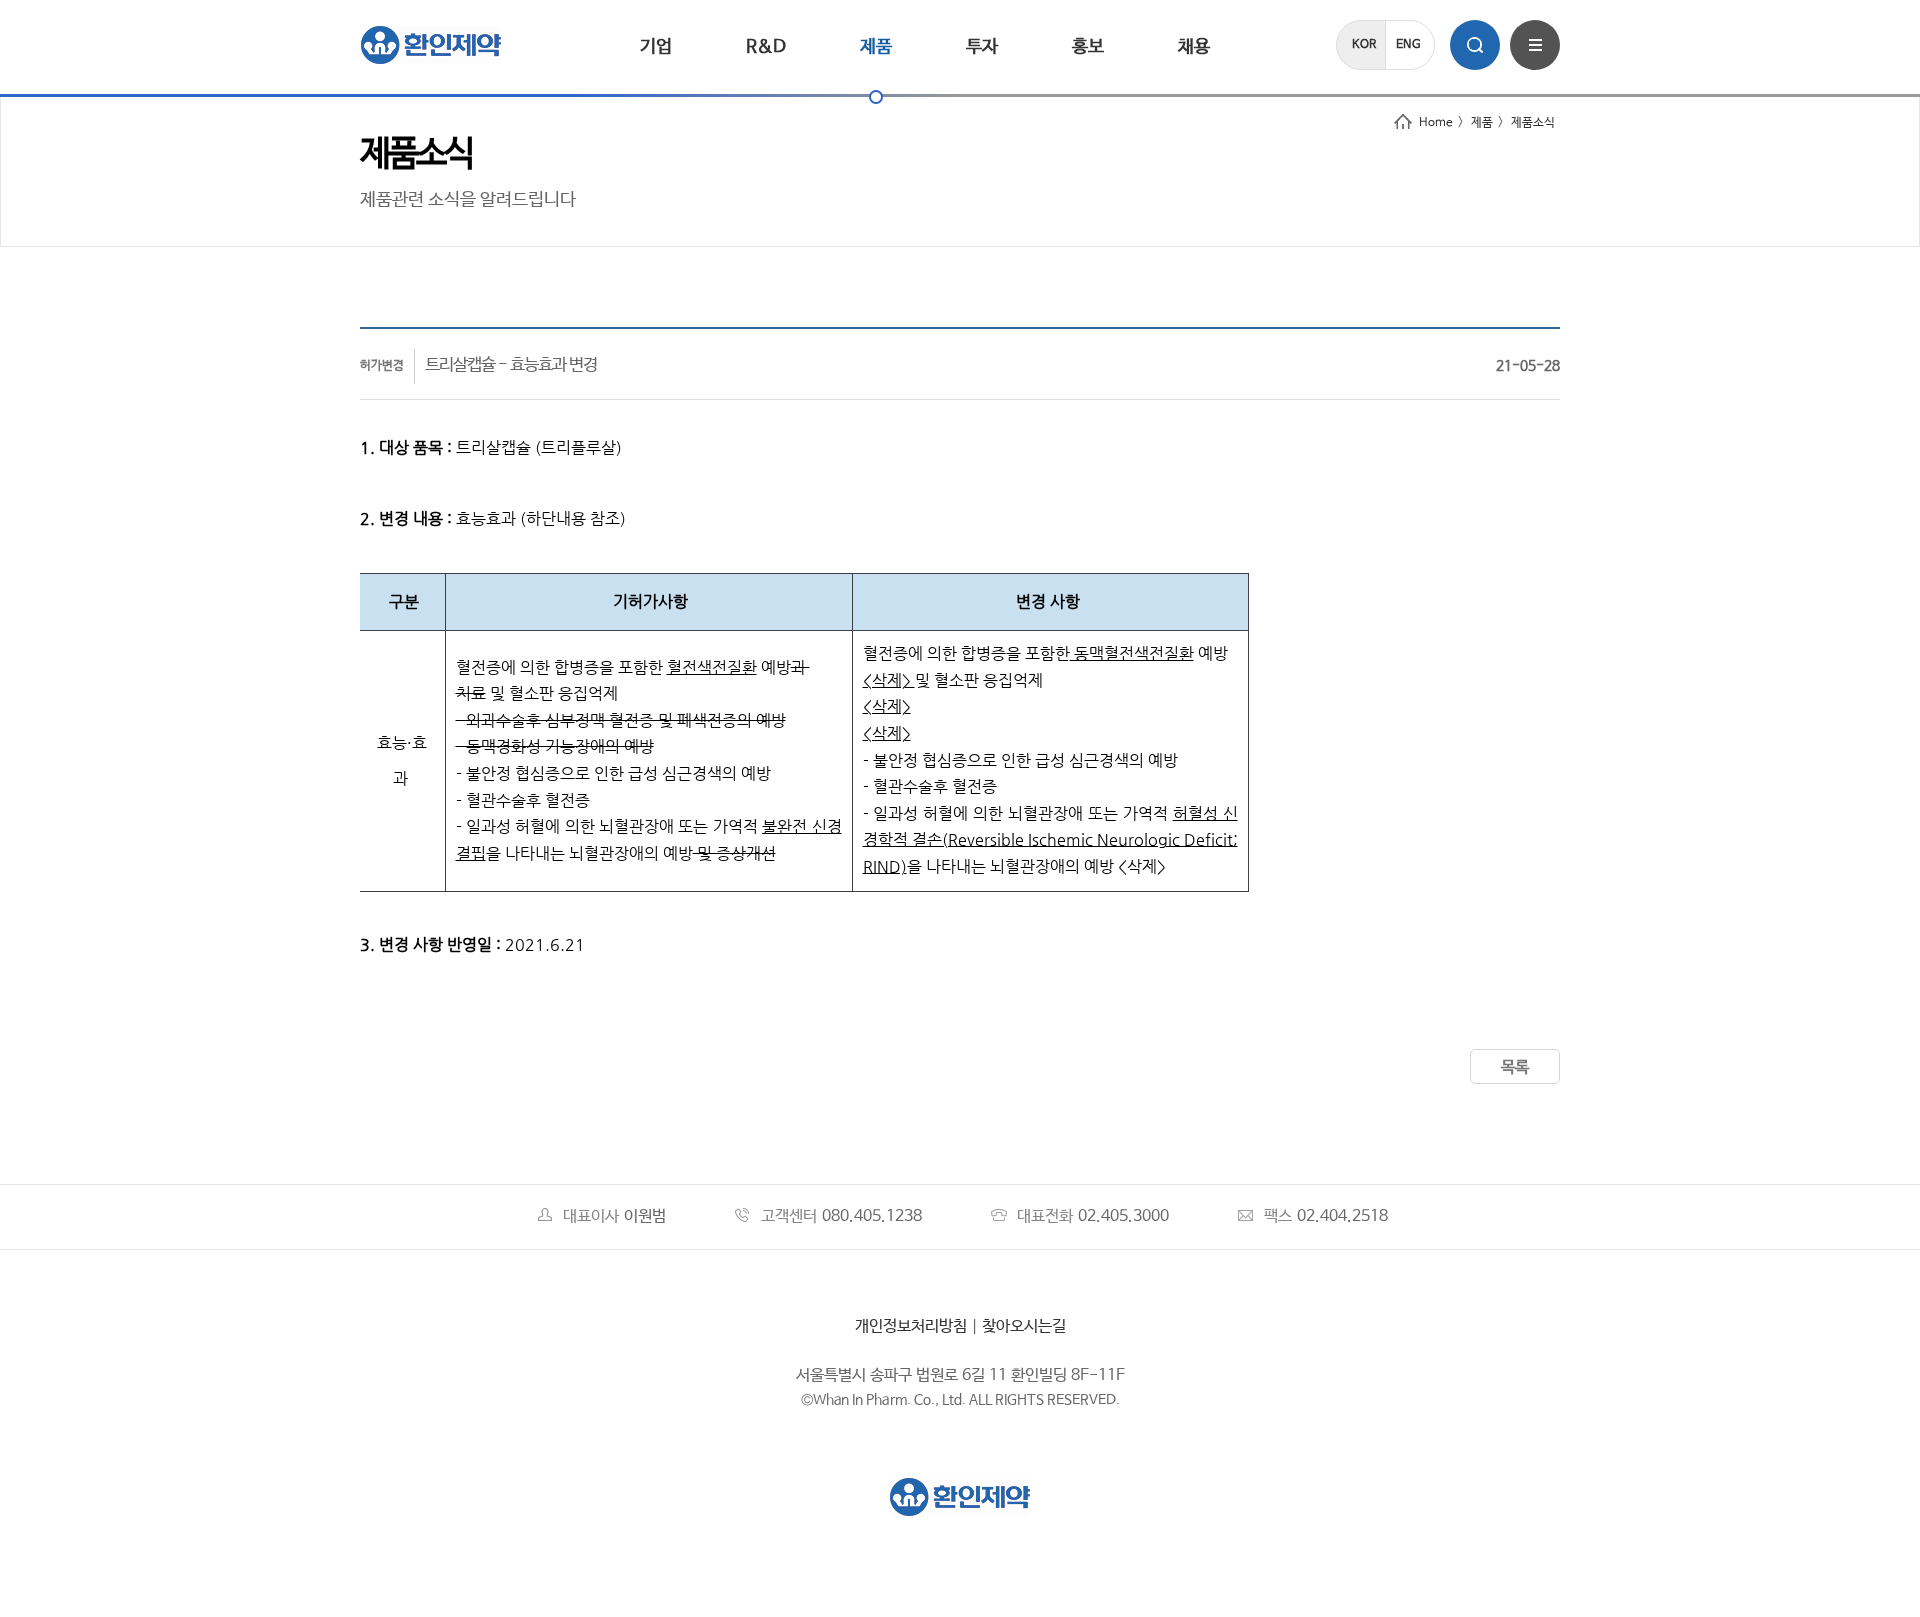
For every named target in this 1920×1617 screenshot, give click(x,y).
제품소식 (1533, 123)
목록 (1515, 1067)
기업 (656, 47)
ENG (1408, 45)
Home (1436, 123)
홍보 (1088, 47)
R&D (766, 47)
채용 (1194, 47)
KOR (1364, 45)
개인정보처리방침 (911, 1326)
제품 (876, 47)
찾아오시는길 (1024, 1326)
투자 (982, 47)
